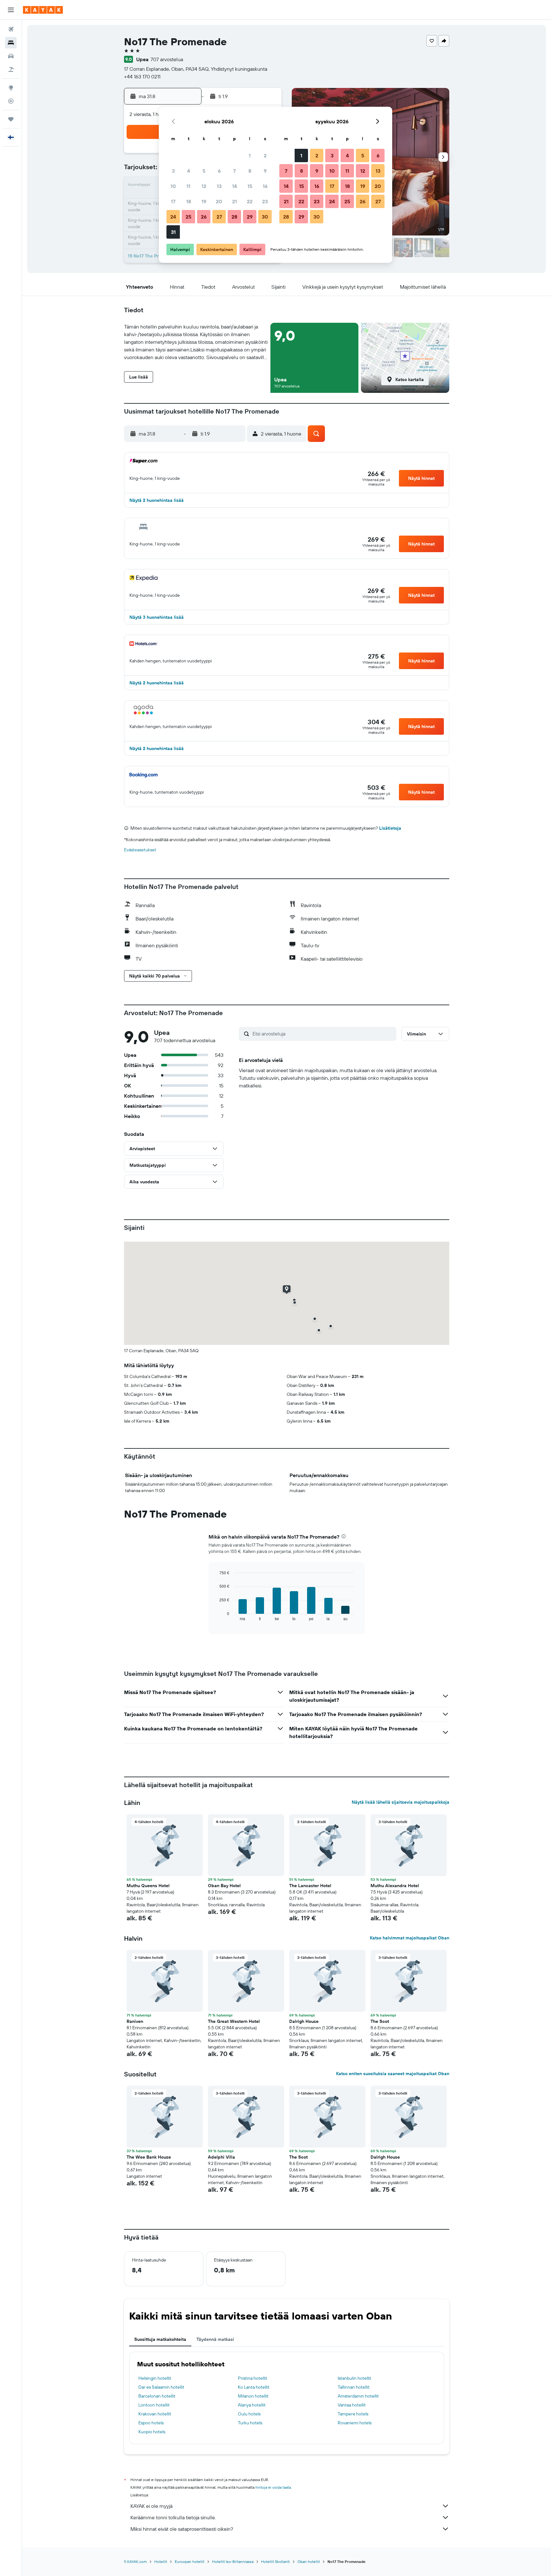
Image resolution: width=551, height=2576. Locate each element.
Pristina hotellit (253, 2378)
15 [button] (250, 186)
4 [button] (189, 171)
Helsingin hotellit (155, 2378)
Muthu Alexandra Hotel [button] (395, 1886)
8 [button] (250, 171)
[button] (11, 10)
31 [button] (173, 232)
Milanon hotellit (253, 2396)
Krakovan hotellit (155, 2414)
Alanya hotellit (252, 2405)
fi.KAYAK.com (135, 2562)
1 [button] (250, 155)
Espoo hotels (151, 2423)
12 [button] (204, 186)
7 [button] (234, 171)
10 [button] (173, 186)
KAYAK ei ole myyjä (151, 2506)
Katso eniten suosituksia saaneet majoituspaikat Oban (393, 2074)
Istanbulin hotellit (354, 2378)
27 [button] (219, 217)
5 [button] (204, 171)
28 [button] (234, 217)
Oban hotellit (309, 2562)
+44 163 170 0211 (142, 76)
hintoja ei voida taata (273, 2487)
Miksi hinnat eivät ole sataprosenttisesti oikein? (182, 2529)
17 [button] (173, 201)
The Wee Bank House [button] (149, 2157)
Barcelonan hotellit (157, 2396)
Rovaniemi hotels (355, 2423)
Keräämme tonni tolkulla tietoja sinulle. (173, 2517)
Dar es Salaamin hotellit (161, 2387)
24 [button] (173, 217)
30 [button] (265, 217)
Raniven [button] (135, 2021)
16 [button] (265, 186)
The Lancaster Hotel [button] (310, 1886)
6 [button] (219, 171)
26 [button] (204, 217)
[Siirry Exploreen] (11, 88)
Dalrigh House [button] (304, 2021)
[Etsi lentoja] (11, 29)
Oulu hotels (249, 2414)
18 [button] (189, 201)
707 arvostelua (167, 59)
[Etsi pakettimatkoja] (11, 69)
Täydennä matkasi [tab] (215, 2339)
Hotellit (161, 2562)
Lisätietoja (390, 828)
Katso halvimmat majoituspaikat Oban (410, 1938)
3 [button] (173, 171)
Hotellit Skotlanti (275, 2562)
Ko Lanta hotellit (254, 2387)
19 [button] (204, 201)
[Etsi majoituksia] (11, 43)
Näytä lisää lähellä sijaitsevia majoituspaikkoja (400, 1802)
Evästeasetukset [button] (140, 850)
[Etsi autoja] (11, 56)
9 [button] (265, 171)
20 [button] (219, 201)
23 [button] (265, 201)
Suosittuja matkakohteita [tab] (160, 2339)
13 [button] (219, 186)
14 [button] (235, 186)
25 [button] (188, 217)
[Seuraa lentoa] (11, 101)
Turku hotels (250, 2423)
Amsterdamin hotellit (358, 2396)
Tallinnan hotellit (354, 2387)
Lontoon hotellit (154, 2405)
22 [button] (250, 201)
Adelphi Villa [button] (221, 2157)
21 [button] (235, 201)
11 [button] (188, 186)
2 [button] (265, 155)
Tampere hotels (353, 2414)
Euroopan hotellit (190, 2562)
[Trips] (11, 119)
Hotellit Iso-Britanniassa (233, 2562)
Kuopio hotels (152, 2432)
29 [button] (250, 217)
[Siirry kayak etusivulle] (43, 10)
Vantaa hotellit (352, 2405)
